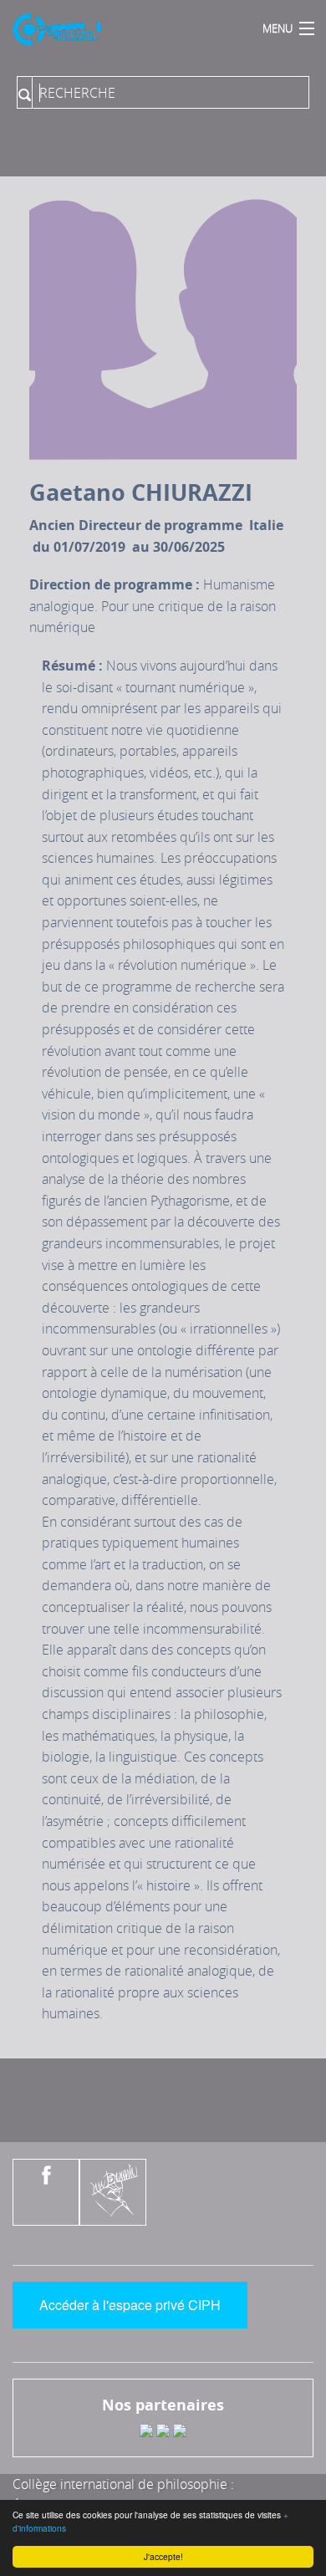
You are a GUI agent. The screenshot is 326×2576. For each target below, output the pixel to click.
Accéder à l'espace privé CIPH (130, 2305)
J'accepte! (163, 2556)
